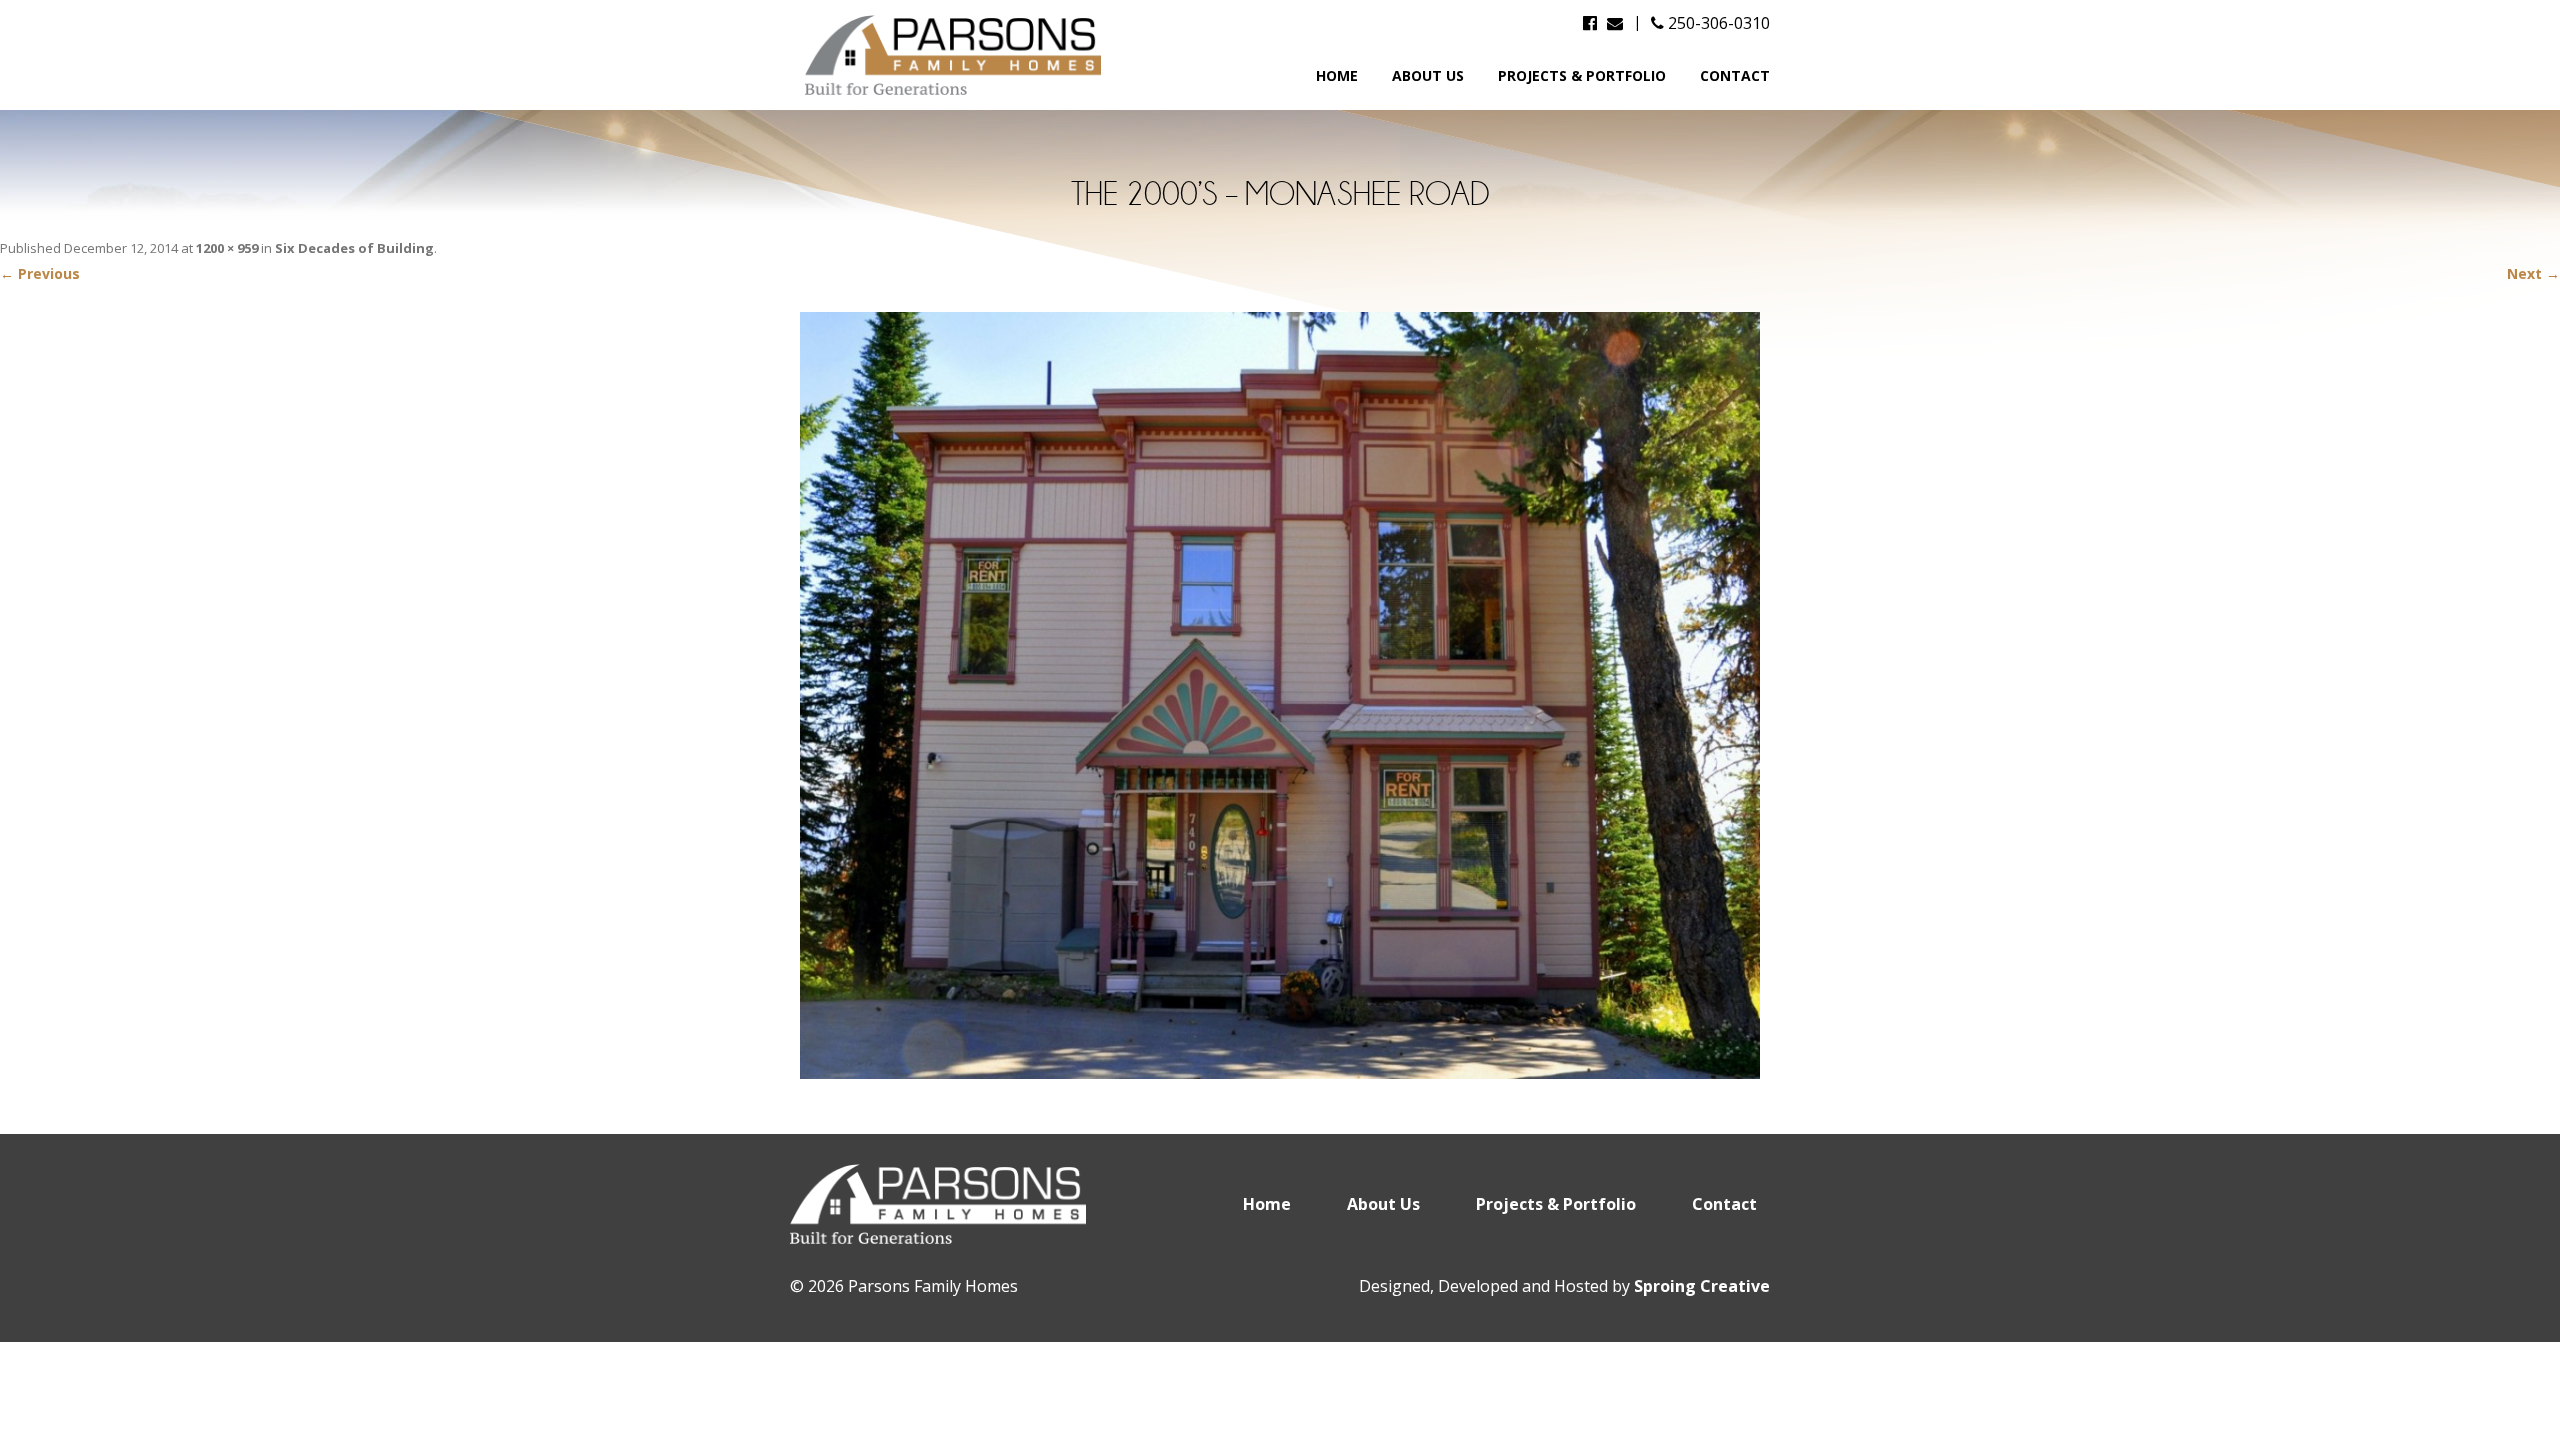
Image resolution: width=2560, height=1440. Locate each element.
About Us (1428, 75)
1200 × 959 (227, 248)
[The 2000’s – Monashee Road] (1280, 695)
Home (1337, 75)
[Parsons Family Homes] (955, 55)
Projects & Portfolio (1582, 75)
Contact (1735, 75)
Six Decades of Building (354, 248)
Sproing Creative (1702, 1286)
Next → (2533, 273)
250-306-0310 (1717, 23)
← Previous (40, 273)
